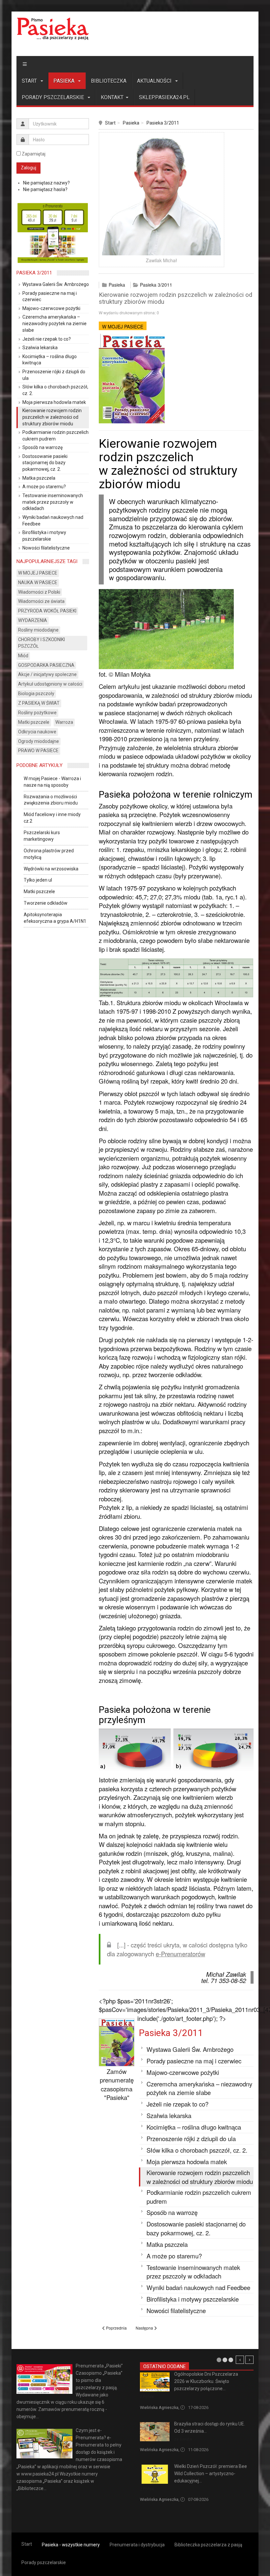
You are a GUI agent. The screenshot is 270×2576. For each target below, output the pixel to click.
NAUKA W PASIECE (38, 582)
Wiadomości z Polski (39, 592)
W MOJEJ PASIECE (123, 326)
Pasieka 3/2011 (163, 123)
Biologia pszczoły (36, 694)
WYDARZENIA (33, 620)
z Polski (147, 2397)
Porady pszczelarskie (54, 97)
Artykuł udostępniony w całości (50, 684)
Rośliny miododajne (38, 630)
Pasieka (65, 81)
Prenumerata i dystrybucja (137, 2545)
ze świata (183, 2439)
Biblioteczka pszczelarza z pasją (208, 2545)
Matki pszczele (34, 722)
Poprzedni (240, 2360)
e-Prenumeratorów (180, 1954)
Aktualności (155, 81)
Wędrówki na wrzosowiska (51, 869)
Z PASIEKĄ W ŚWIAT (39, 703)
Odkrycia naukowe (37, 732)
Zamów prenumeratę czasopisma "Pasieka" (117, 2084)
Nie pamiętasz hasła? (45, 189)
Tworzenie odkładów (46, 903)
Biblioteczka (109, 81)
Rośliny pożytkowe (37, 713)
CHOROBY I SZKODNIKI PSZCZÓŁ (41, 643)
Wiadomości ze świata (41, 601)
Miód (23, 656)
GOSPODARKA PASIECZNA (46, 665)
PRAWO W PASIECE (38, 750)
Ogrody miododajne (39, 741)
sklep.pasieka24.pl (164, 97)
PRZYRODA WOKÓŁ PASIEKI (47, 611)
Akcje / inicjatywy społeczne (47, 674)
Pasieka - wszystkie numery (71, 2545)
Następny (249, 2360)
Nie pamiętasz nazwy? (46, 183)
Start (30, 81)
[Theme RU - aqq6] (53, 29)
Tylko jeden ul (38, 880)
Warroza (64, 722)
